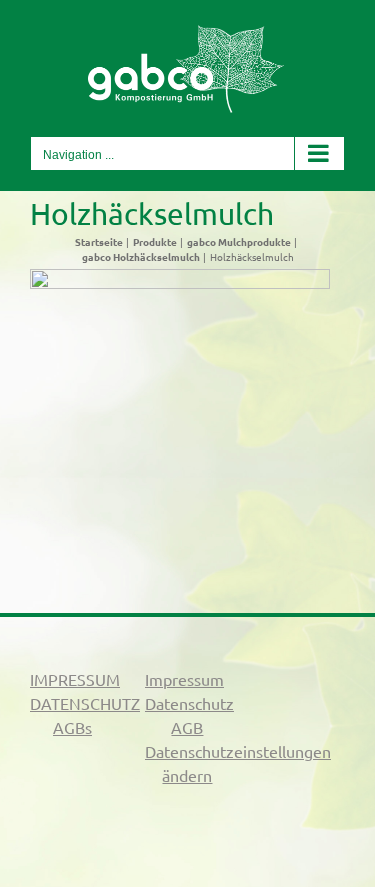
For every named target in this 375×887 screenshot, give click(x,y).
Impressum (184, 679)
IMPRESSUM (75, 679)
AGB (187, 727)
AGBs (72, 727)
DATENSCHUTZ (85, 703)
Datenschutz (189, 703)
